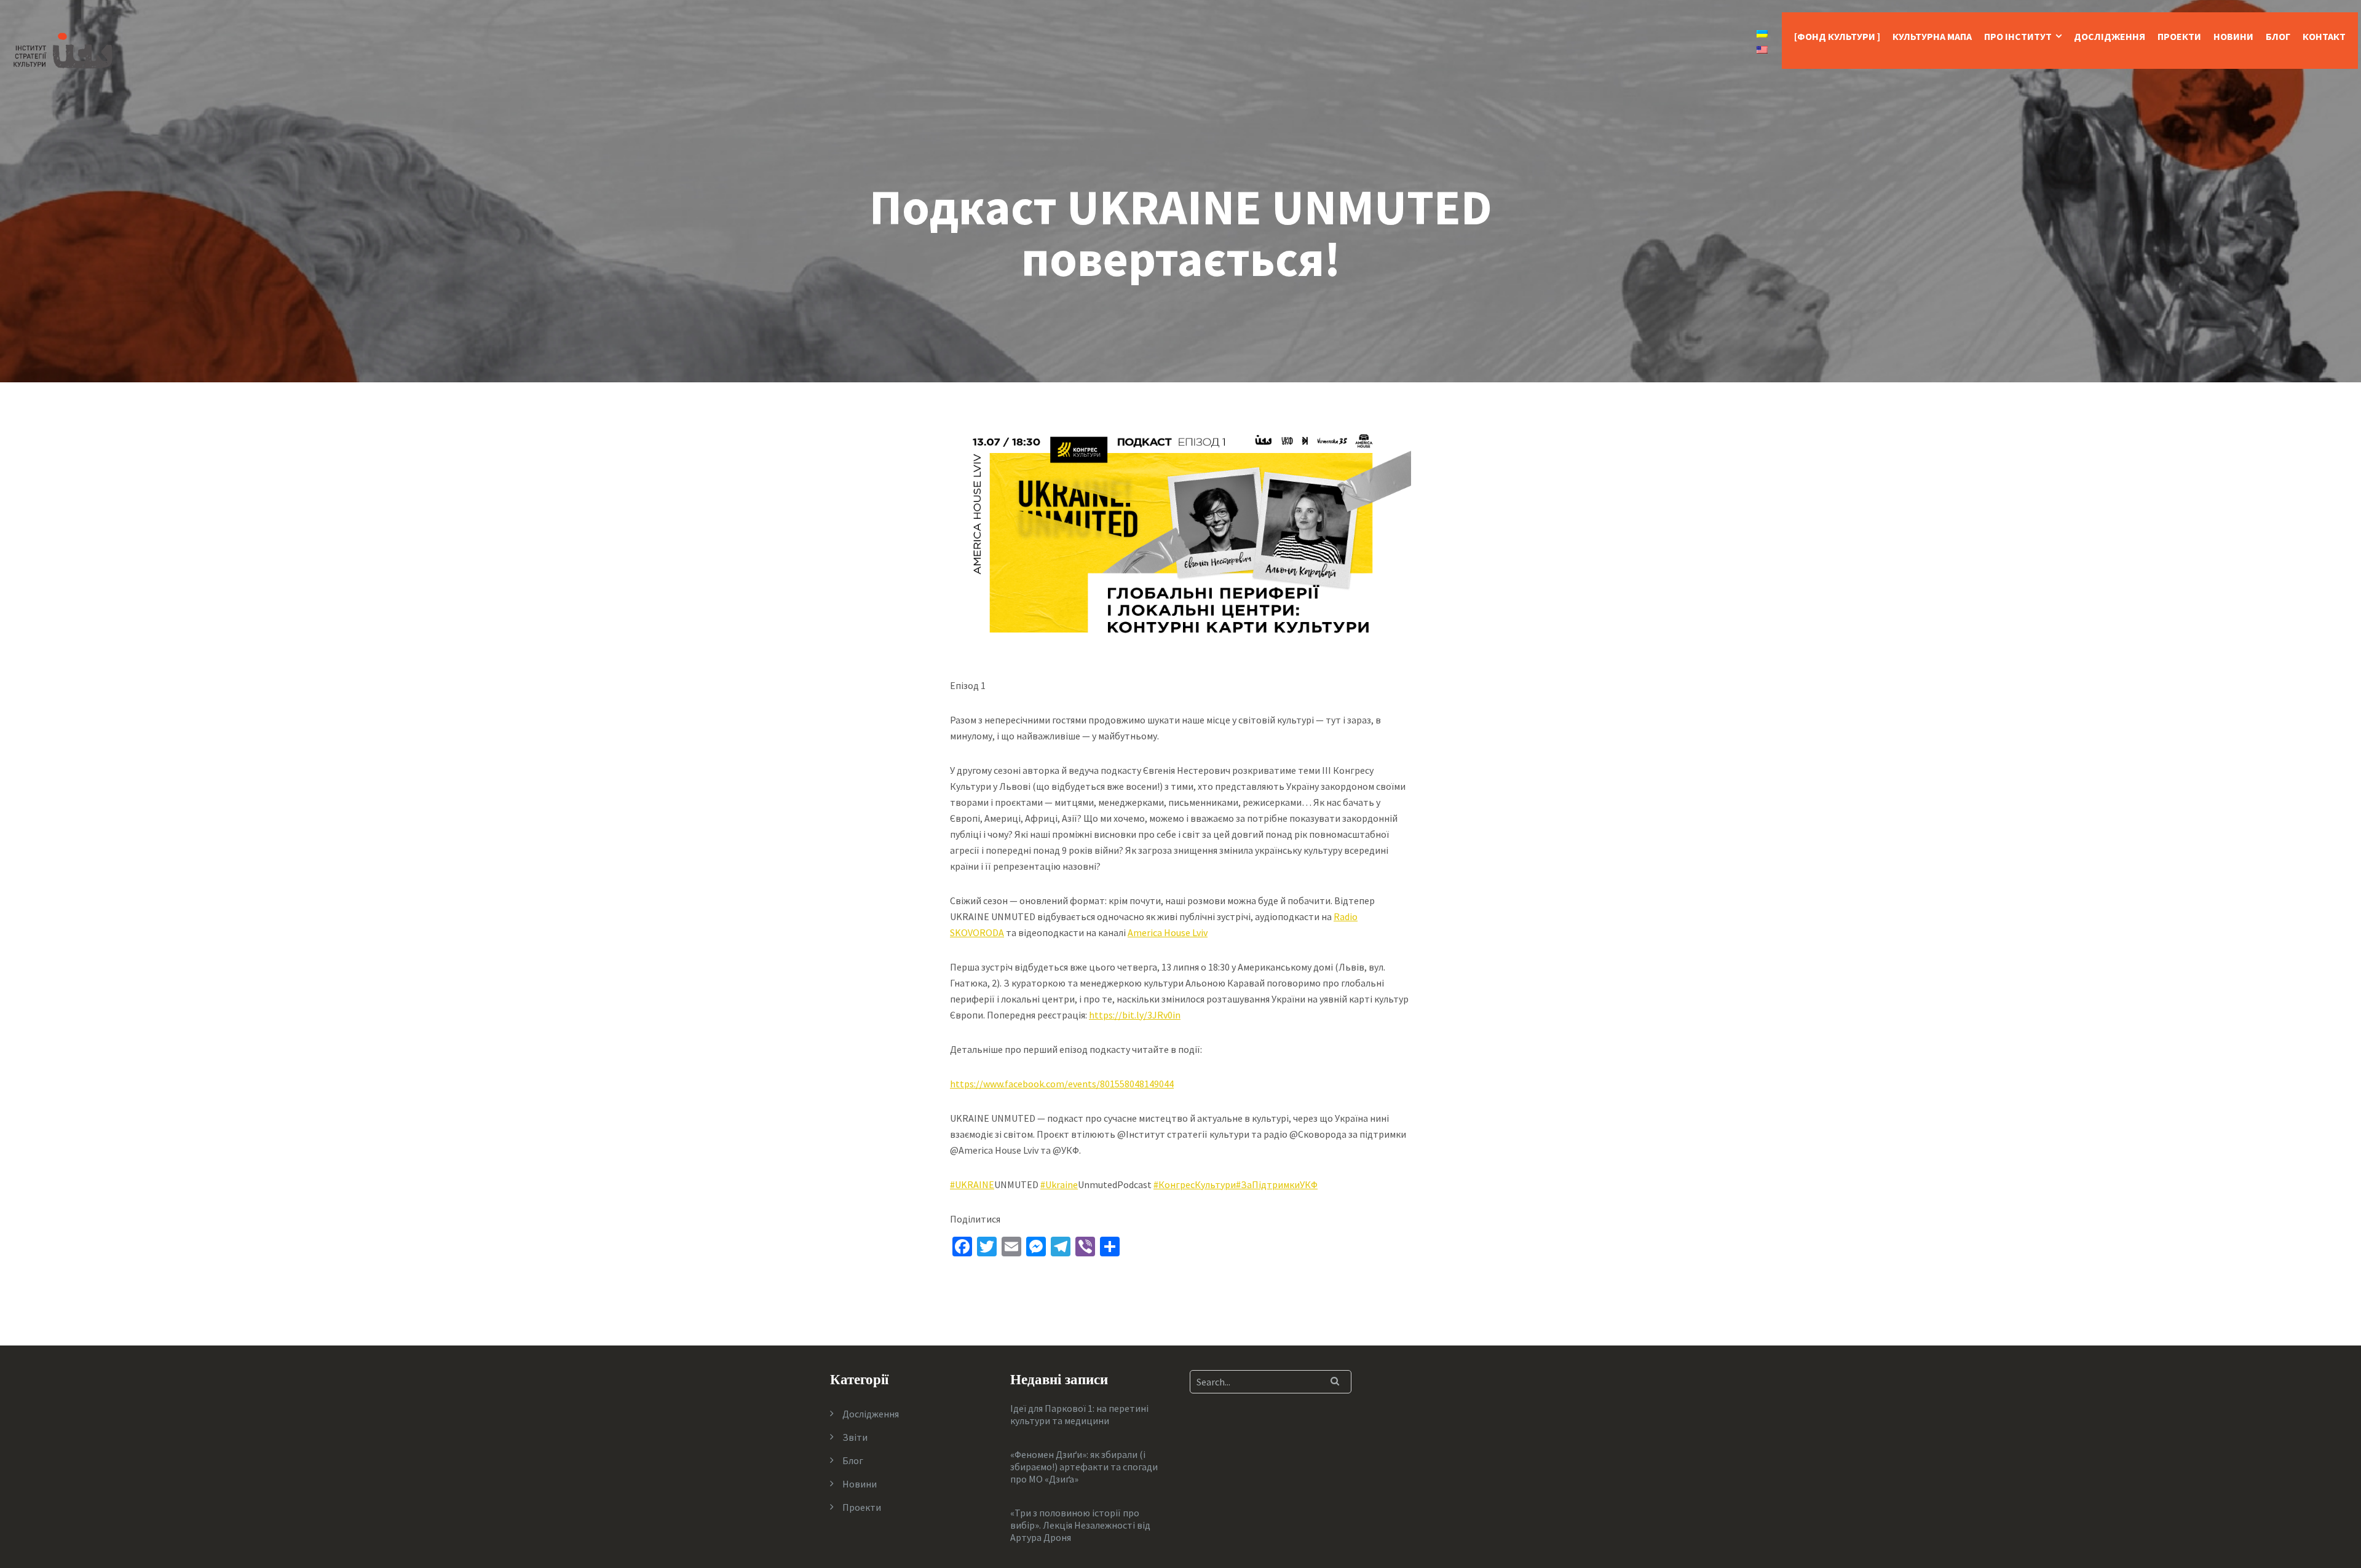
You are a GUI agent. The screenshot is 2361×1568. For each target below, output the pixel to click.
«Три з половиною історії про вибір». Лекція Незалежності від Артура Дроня (1080, 1525)
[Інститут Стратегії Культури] (63, 49)
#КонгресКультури (1195, 1184)
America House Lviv (1168, 932)
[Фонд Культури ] (1837, 36)
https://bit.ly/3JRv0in (1135, 1015)
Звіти (855, 1437)
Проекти (2179, 36)
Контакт (2324, 36)
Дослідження (2110, 36)
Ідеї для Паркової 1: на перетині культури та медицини (1079, 1414)
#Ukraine (1059, 1184)
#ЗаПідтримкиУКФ (1277, 1184)
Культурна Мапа (1932, 36)
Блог (2278, 36)
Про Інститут (2018, 36)
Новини (2233, 36)
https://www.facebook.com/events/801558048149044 (1062, 1084)
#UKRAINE (972, 1184)
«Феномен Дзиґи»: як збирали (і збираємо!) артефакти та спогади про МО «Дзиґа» (1084, 1467)
